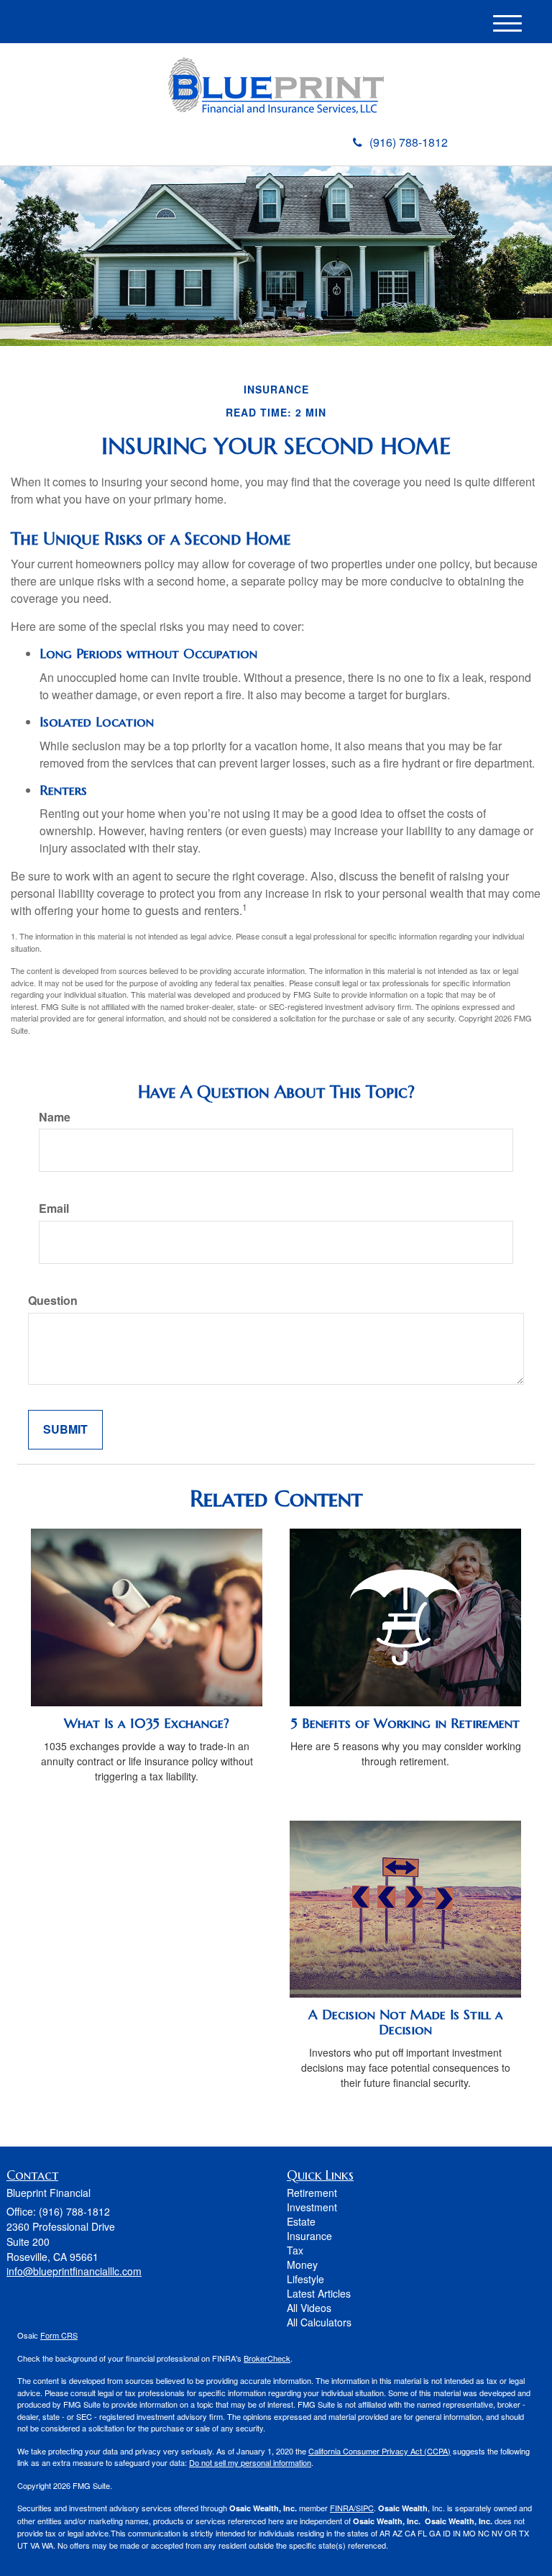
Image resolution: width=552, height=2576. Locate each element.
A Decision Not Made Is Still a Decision (406, 2022)
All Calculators (319, 2322)
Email (54, 1209)
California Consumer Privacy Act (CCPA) (379, 2451)
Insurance (309, 2236)
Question (53, 1301)
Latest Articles (319, 2293)
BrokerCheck (267, 2358)
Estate (301, 2221)
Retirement (312, 2193)
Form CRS (59, 2335)
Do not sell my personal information (250, 2462)
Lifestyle (305, 2279)
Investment (312, 2207)
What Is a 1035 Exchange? (147, 1723)
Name (55, 1117)
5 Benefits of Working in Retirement (405, 1723)
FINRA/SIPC (352, 2508)
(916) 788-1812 (409, 142)
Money (302, 2265)
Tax (295, 2250)
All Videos (309, 2308)
